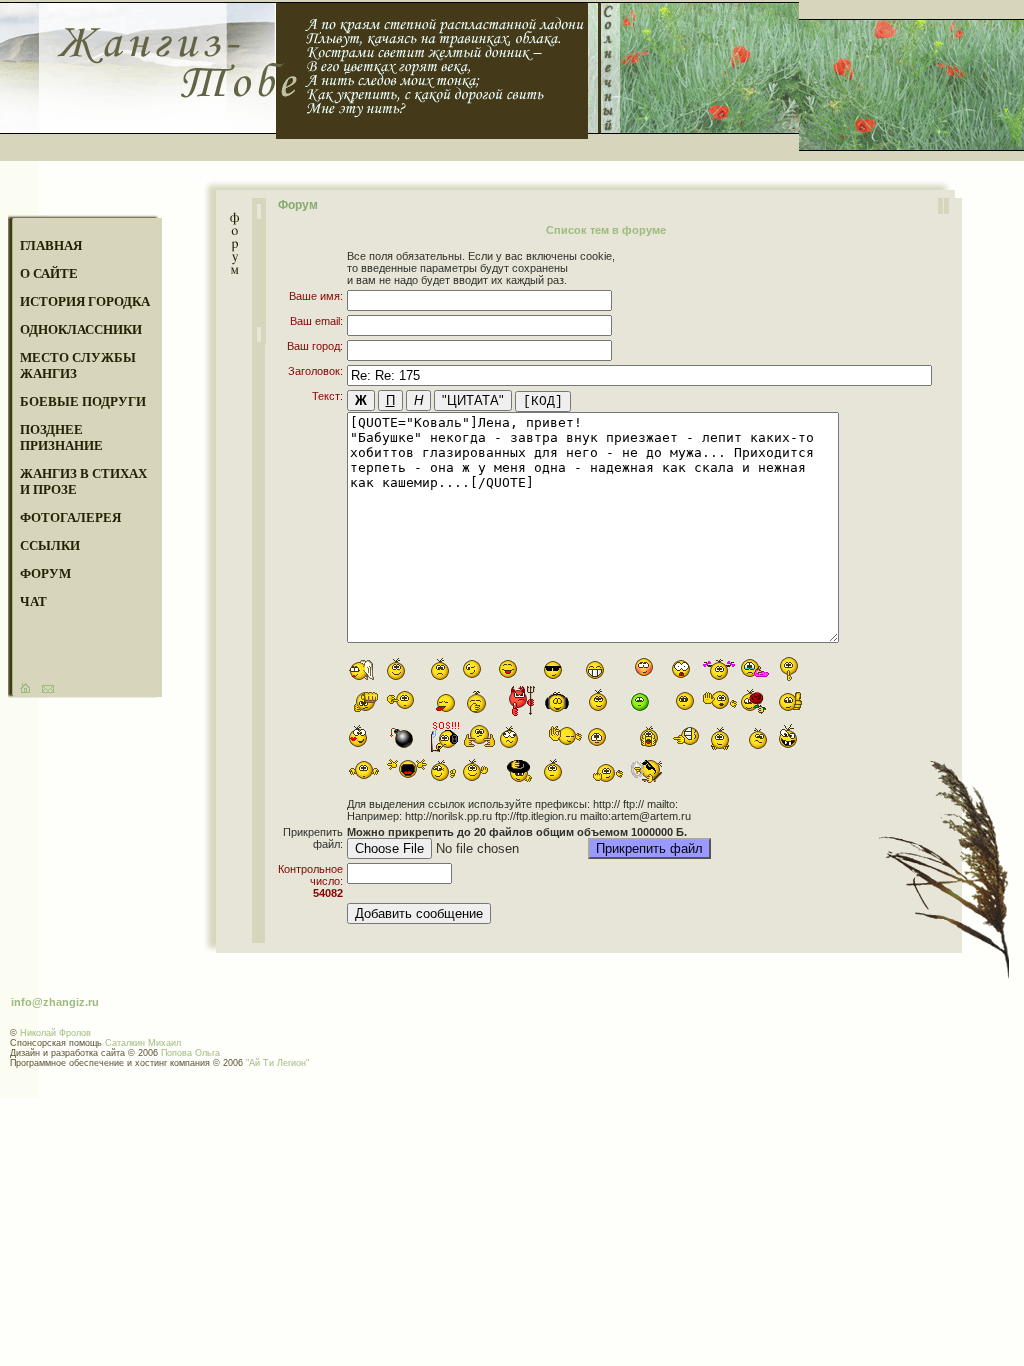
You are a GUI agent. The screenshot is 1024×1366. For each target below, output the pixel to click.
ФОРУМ (45, 573)
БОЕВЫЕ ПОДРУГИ (83, 401)
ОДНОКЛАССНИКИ (81, 329)
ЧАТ (33, 601)
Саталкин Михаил (143, 1043)
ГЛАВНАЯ (51, 245)
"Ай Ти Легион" (277, 1063)
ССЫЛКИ (50, 545)
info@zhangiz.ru (55, 1002)
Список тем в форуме (606, 230)
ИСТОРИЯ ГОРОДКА (85, 301)
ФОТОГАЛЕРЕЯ (70, 517)
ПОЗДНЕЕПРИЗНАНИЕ (61, 437)
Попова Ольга (190, 1053)
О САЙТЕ (49, 273)
